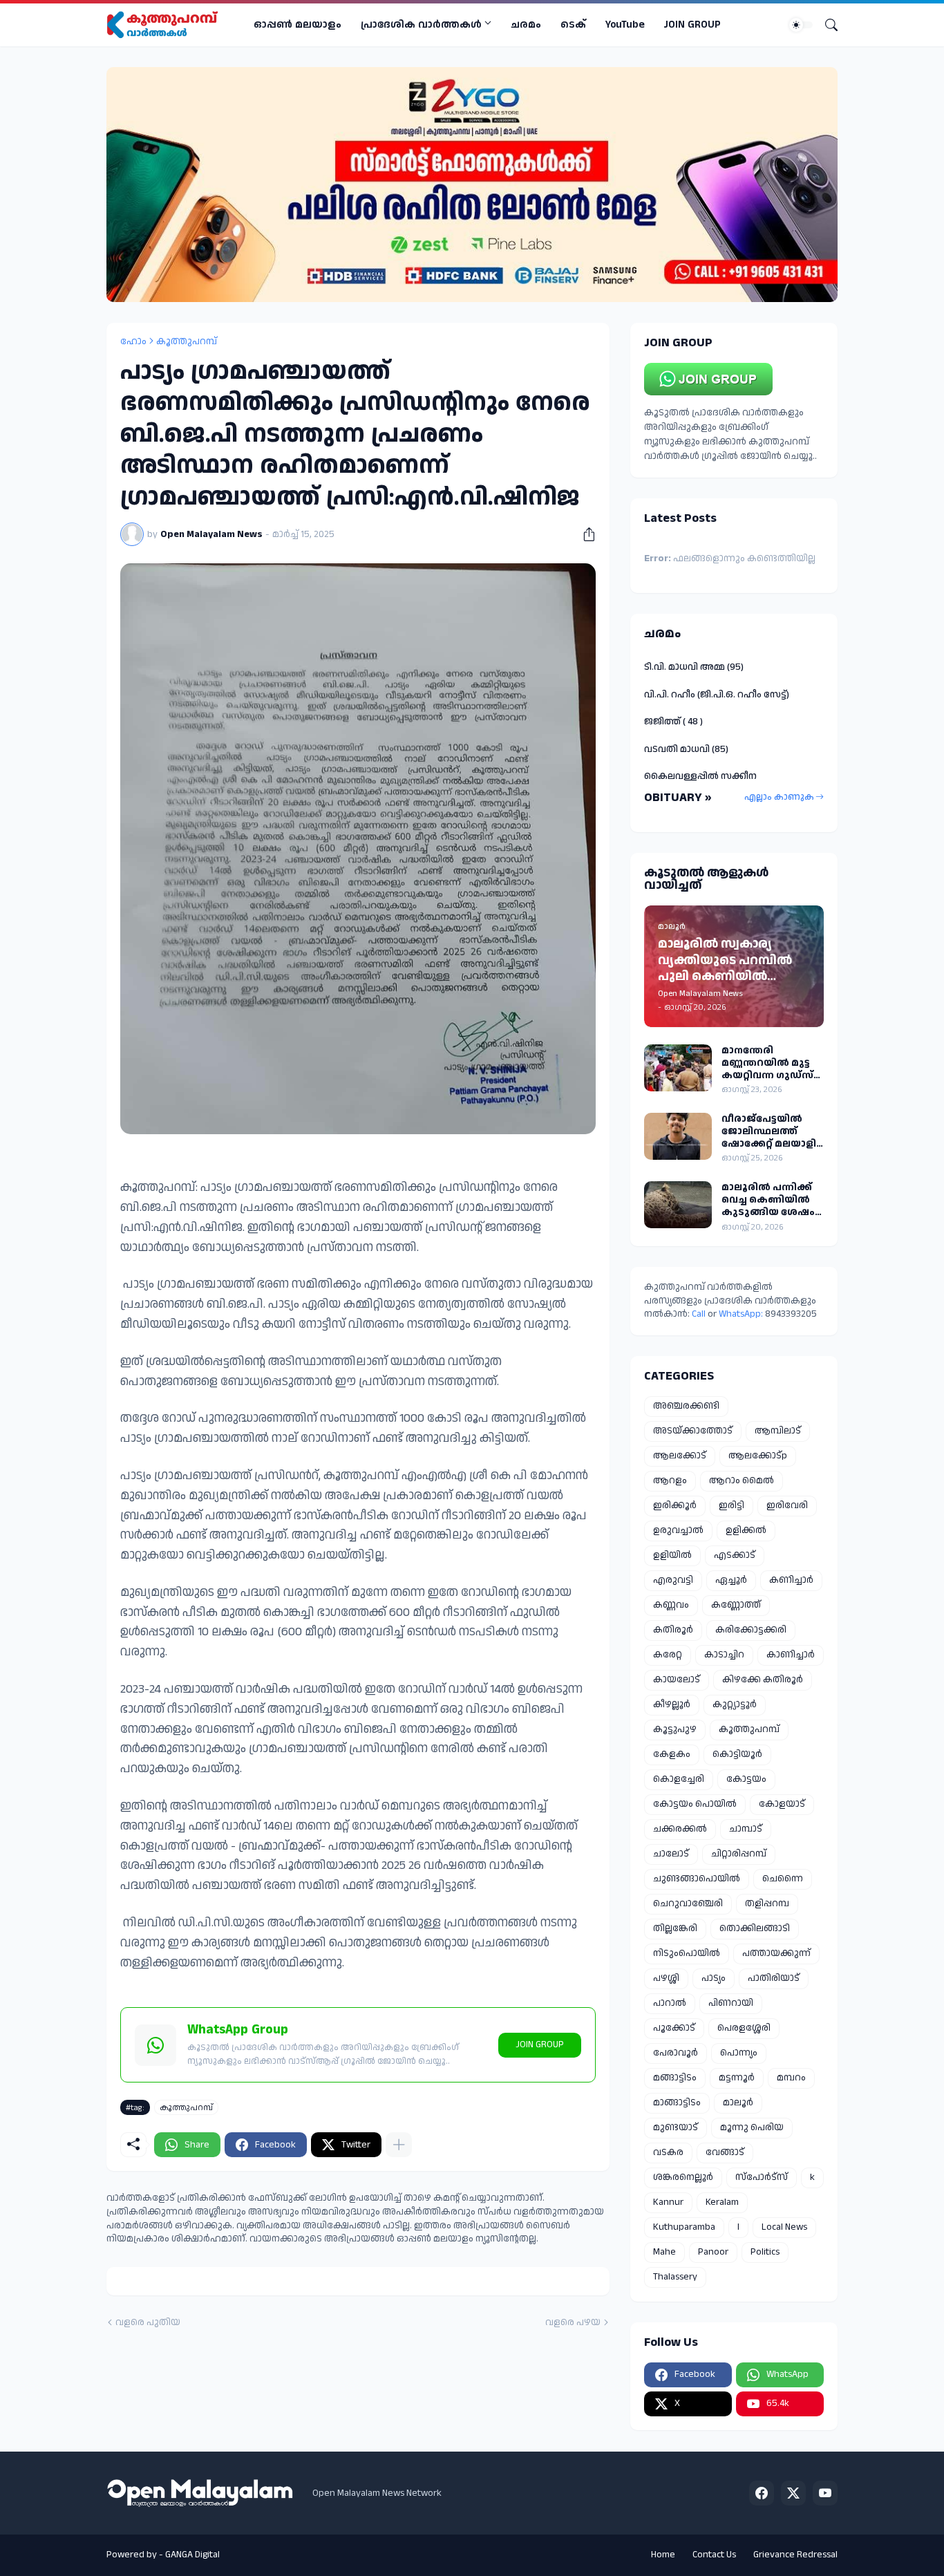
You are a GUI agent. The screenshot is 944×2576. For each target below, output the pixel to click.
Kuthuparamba (684, 2227)
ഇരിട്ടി (731, 1505)
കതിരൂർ (673, 1630)
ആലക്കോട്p (758, 1456)
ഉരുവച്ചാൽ (678, 1530)
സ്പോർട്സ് (762, 2177)
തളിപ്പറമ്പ (767, 1903)
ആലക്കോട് (680, 1456)
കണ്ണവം (671, 1605)
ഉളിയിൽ (672, 1555)
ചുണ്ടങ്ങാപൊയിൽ (697, 1879)
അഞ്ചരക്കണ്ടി (686, 1406)
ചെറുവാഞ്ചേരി (688, 1903)
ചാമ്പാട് (746, 1829)
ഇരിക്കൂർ (675, 1505)
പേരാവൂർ (676, 2053)
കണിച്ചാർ (791, 1580)
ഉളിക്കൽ (746, 1530)
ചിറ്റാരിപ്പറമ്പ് (739, 1854)
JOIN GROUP (692, 25)
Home (663, 2555)
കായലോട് (677, 1680)
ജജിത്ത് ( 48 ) (673, 722)
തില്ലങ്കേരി (675, 1928)
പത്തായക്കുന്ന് (776, 1953)
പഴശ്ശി (666, 1978)
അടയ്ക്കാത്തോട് (693, 1431)
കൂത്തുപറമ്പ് (187, 341)
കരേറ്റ (668, 1655)
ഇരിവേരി (787, 1505)
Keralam (722, 2202)
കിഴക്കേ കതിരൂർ (763, 1680)
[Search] (826, 25)
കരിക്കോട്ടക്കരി (751, 1630)
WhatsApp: (742, 1314)
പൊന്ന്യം (739, 2053)
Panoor (713, 2252)
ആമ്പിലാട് (778, 1431)
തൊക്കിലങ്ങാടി (755, 1928)
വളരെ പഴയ (573, 2323)
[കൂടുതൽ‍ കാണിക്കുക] (399, 2145)
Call (699, 1314)
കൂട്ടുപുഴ (675, 1729)
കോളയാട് (782, 1804)
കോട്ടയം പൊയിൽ (695, 1804)
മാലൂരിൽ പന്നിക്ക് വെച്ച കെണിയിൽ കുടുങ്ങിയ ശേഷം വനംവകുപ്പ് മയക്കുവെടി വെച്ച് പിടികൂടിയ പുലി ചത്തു (768, 1200)
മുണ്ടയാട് (676, 2127)
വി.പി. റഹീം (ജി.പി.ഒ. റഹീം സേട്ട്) (717, 695)
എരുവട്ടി (673, 1580)
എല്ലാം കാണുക (779, 797)
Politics (765, 2252)
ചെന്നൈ (783, 1879)
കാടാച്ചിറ (724, 1655)
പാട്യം (714, 1978)
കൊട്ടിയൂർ (737, 1754)
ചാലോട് (671, 1854)
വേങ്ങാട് (725, 2152)
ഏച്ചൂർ (731, 1580)
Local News (784, 2227)
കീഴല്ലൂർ (672, 1704)
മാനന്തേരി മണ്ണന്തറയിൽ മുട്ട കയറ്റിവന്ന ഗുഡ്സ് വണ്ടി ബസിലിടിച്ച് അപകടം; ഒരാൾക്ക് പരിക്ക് (771, 1063)
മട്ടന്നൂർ (737, 2078)
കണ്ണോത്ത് (736, 1605)
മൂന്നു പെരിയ (752, 2127)
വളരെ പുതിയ (148, 2323)
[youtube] (825, 2493)
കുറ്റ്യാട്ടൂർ (735, 1704)
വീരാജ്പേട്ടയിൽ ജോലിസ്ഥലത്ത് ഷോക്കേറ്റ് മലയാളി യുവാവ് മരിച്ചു (769, 1132)
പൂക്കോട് (674, 2028)
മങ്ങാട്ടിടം (675, 2078)
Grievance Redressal (795, 2555)
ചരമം (526, 25)
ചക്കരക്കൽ (680, 1829)
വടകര (668, 2152)
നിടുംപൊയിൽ (687, 1953)
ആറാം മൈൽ (742, 1480)
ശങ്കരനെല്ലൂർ (683, 2177)
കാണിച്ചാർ (791, 1655)
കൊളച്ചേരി (679, 1779)
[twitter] (793, 2493)
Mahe (664, 2252)
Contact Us (714, 2555)
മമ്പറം (791, 2078)
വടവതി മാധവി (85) (686, 749)
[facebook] (762, 2493)
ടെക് (573, 25)
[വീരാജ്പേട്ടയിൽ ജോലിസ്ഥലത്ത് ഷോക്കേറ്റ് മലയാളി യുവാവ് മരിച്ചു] (678, 1136)
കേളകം (672, 1754)
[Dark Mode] (801, 25)
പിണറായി (731, 2003)
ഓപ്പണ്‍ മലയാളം (298, 25)
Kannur (668, 2202)
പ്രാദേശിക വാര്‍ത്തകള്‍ (421, 25)
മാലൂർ (738, 2103)
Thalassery (675, 2277)
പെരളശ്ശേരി (744, 2028)
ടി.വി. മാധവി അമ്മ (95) (694, 667)
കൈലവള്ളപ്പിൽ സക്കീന (700, 776)
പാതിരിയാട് (774, 1978)
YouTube (625, 25)
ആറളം (670, 1480)
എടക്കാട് (735, 1555)
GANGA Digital (192, 2555)
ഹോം (133, 341)
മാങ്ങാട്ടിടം (677, 2103)
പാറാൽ (670, 2003)
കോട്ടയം (746, 1779)
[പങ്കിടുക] (584, 534)
